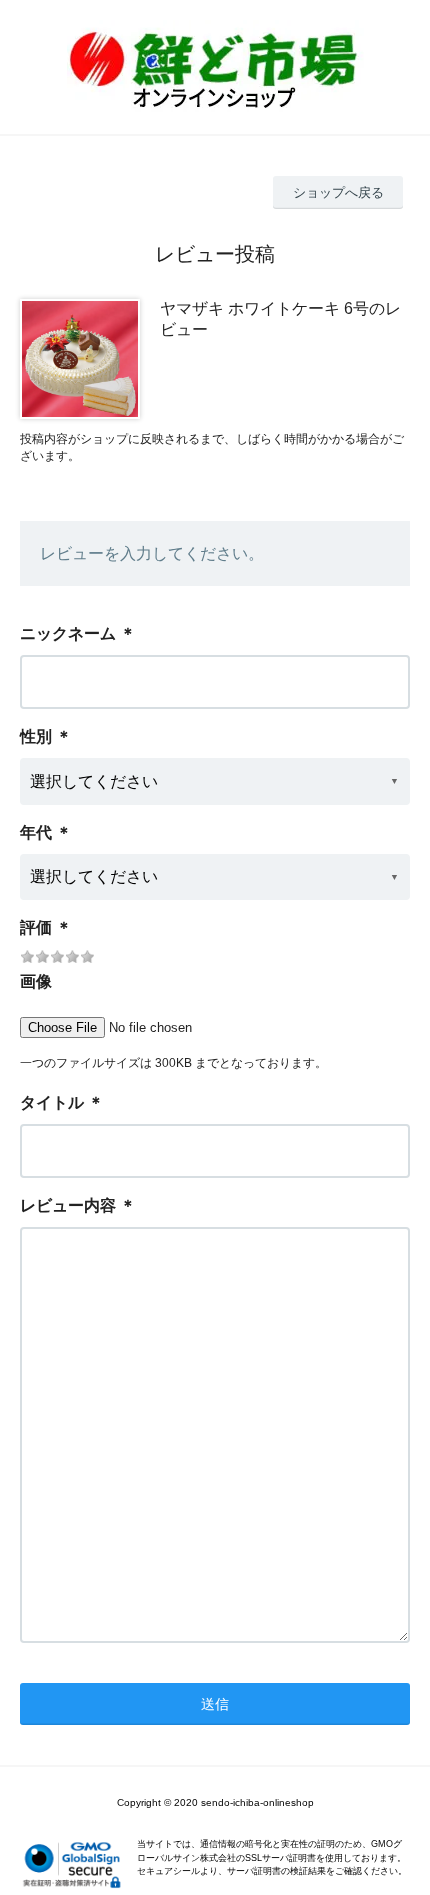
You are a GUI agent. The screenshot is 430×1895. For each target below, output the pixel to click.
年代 (36, 832)
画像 (36, 981)
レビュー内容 (68, 1205)
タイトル (52, 1102)
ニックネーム (68, 633)
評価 (36, 927)
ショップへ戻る (338, 192)
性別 (36, 736)
